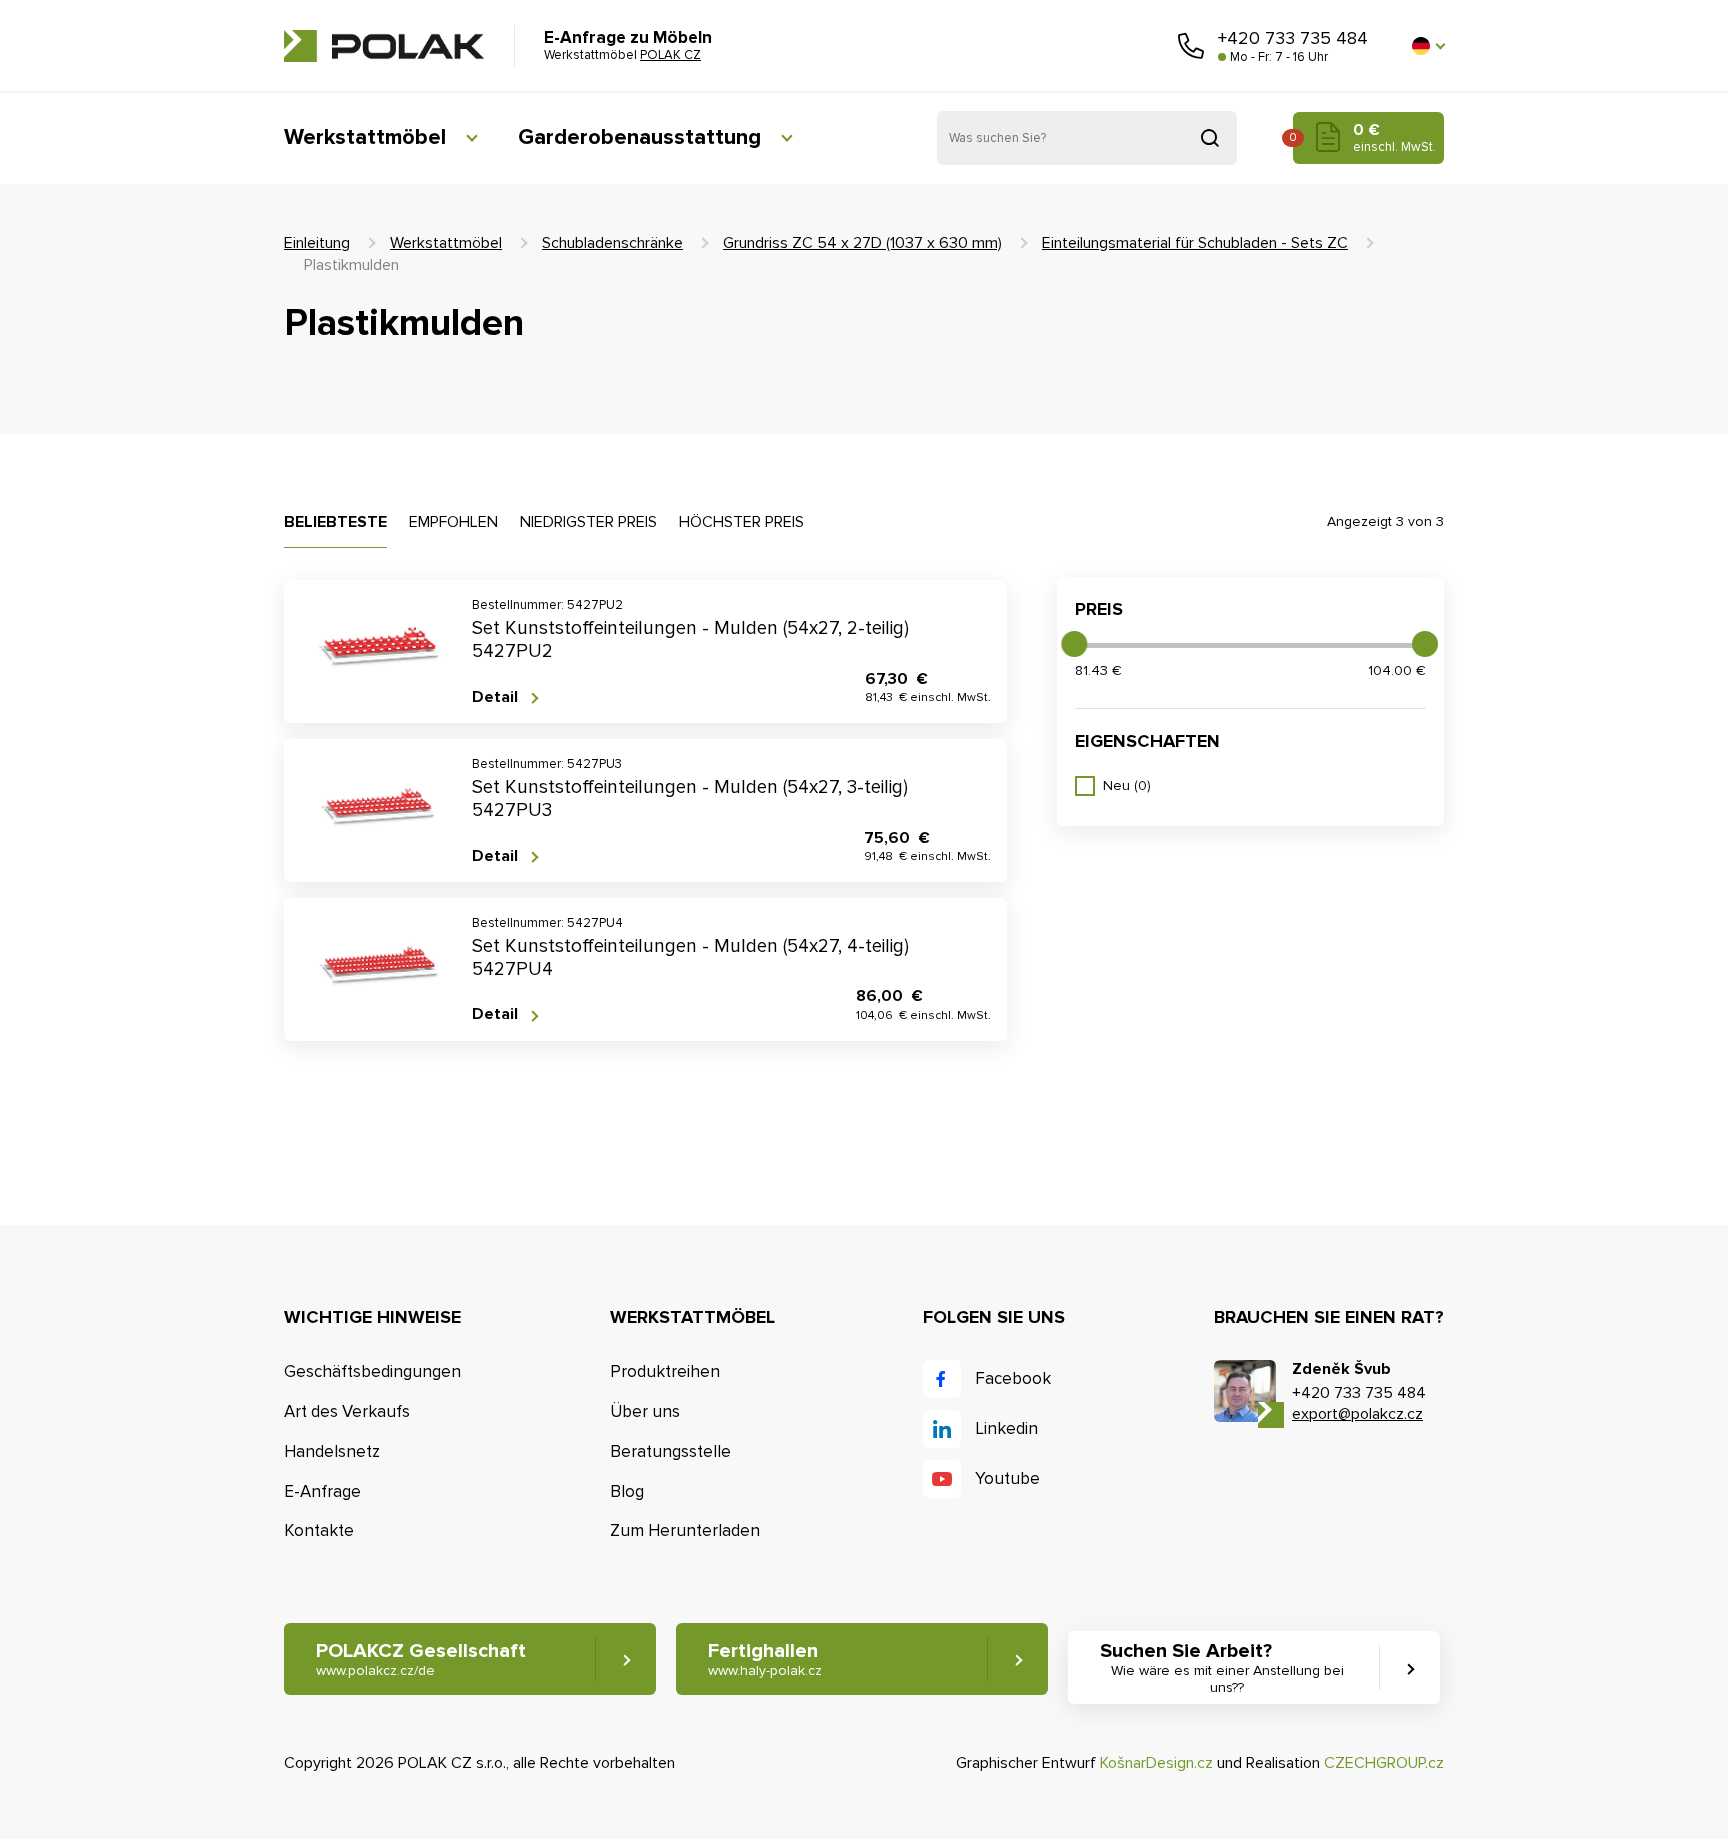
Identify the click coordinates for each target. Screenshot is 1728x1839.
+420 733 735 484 (1293, 38)
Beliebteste (335, 522)
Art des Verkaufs (347, 1411)
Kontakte (319, 1530)
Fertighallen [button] (765, 1659)
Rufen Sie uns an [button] (1191, 46)
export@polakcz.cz (1357, 1414)
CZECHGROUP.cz (1384, 1763)
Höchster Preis (741, 522)
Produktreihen (665, 1371)
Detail (495, 697)
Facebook (1013, 1378)
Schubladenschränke (612, 243)
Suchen (1210, 138)
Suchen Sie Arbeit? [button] (1222, 1667)
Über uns (645, 1411)
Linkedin (1006, 1428)
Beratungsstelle (670, 1451)
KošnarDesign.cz (1156, 1763)
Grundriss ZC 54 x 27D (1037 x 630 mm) (862, 243)
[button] (1428, 46)
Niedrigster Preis (588, 522)
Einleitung (317, 243)
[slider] (1074, 644)
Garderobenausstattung (639, 137)
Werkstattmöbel (365, 137)
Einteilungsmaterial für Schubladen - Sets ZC (1195, 243)
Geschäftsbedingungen (372, 1371)
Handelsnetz (332, 1451)
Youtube (1007, 1478)
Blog (627, 1491)
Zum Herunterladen (685, 1530)
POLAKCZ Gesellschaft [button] (421, 1659)
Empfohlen (453, 522)
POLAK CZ (384, 46)
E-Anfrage (322, 1491)
